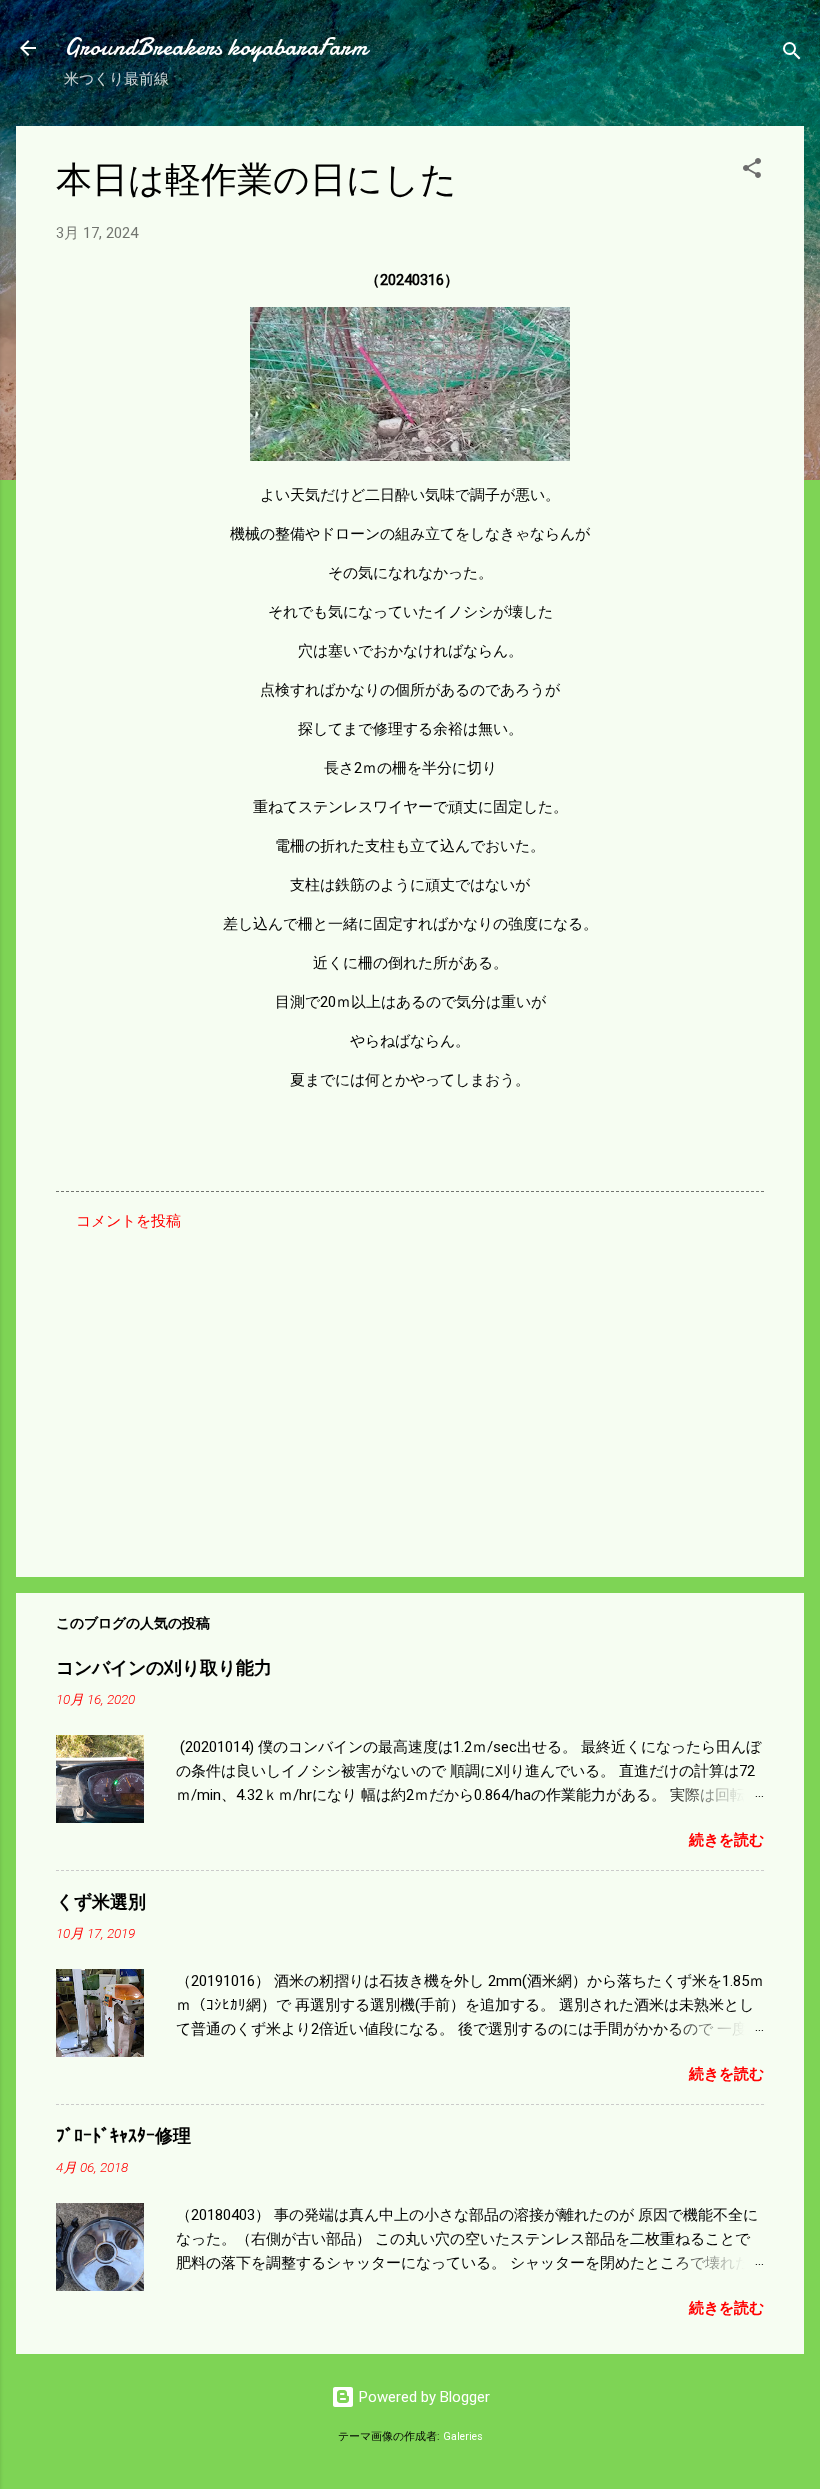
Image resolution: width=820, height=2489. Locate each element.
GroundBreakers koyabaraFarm (215, 47)
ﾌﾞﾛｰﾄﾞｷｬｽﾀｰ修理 (123, 2136)
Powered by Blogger (422, 2397)
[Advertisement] (410, 1391)
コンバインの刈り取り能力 (164, 1668)
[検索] (792, 54)
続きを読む (726, 1840)
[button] (752, 171)
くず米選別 (101, 1902)
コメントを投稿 (128, 1221)
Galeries (463, 2436)
